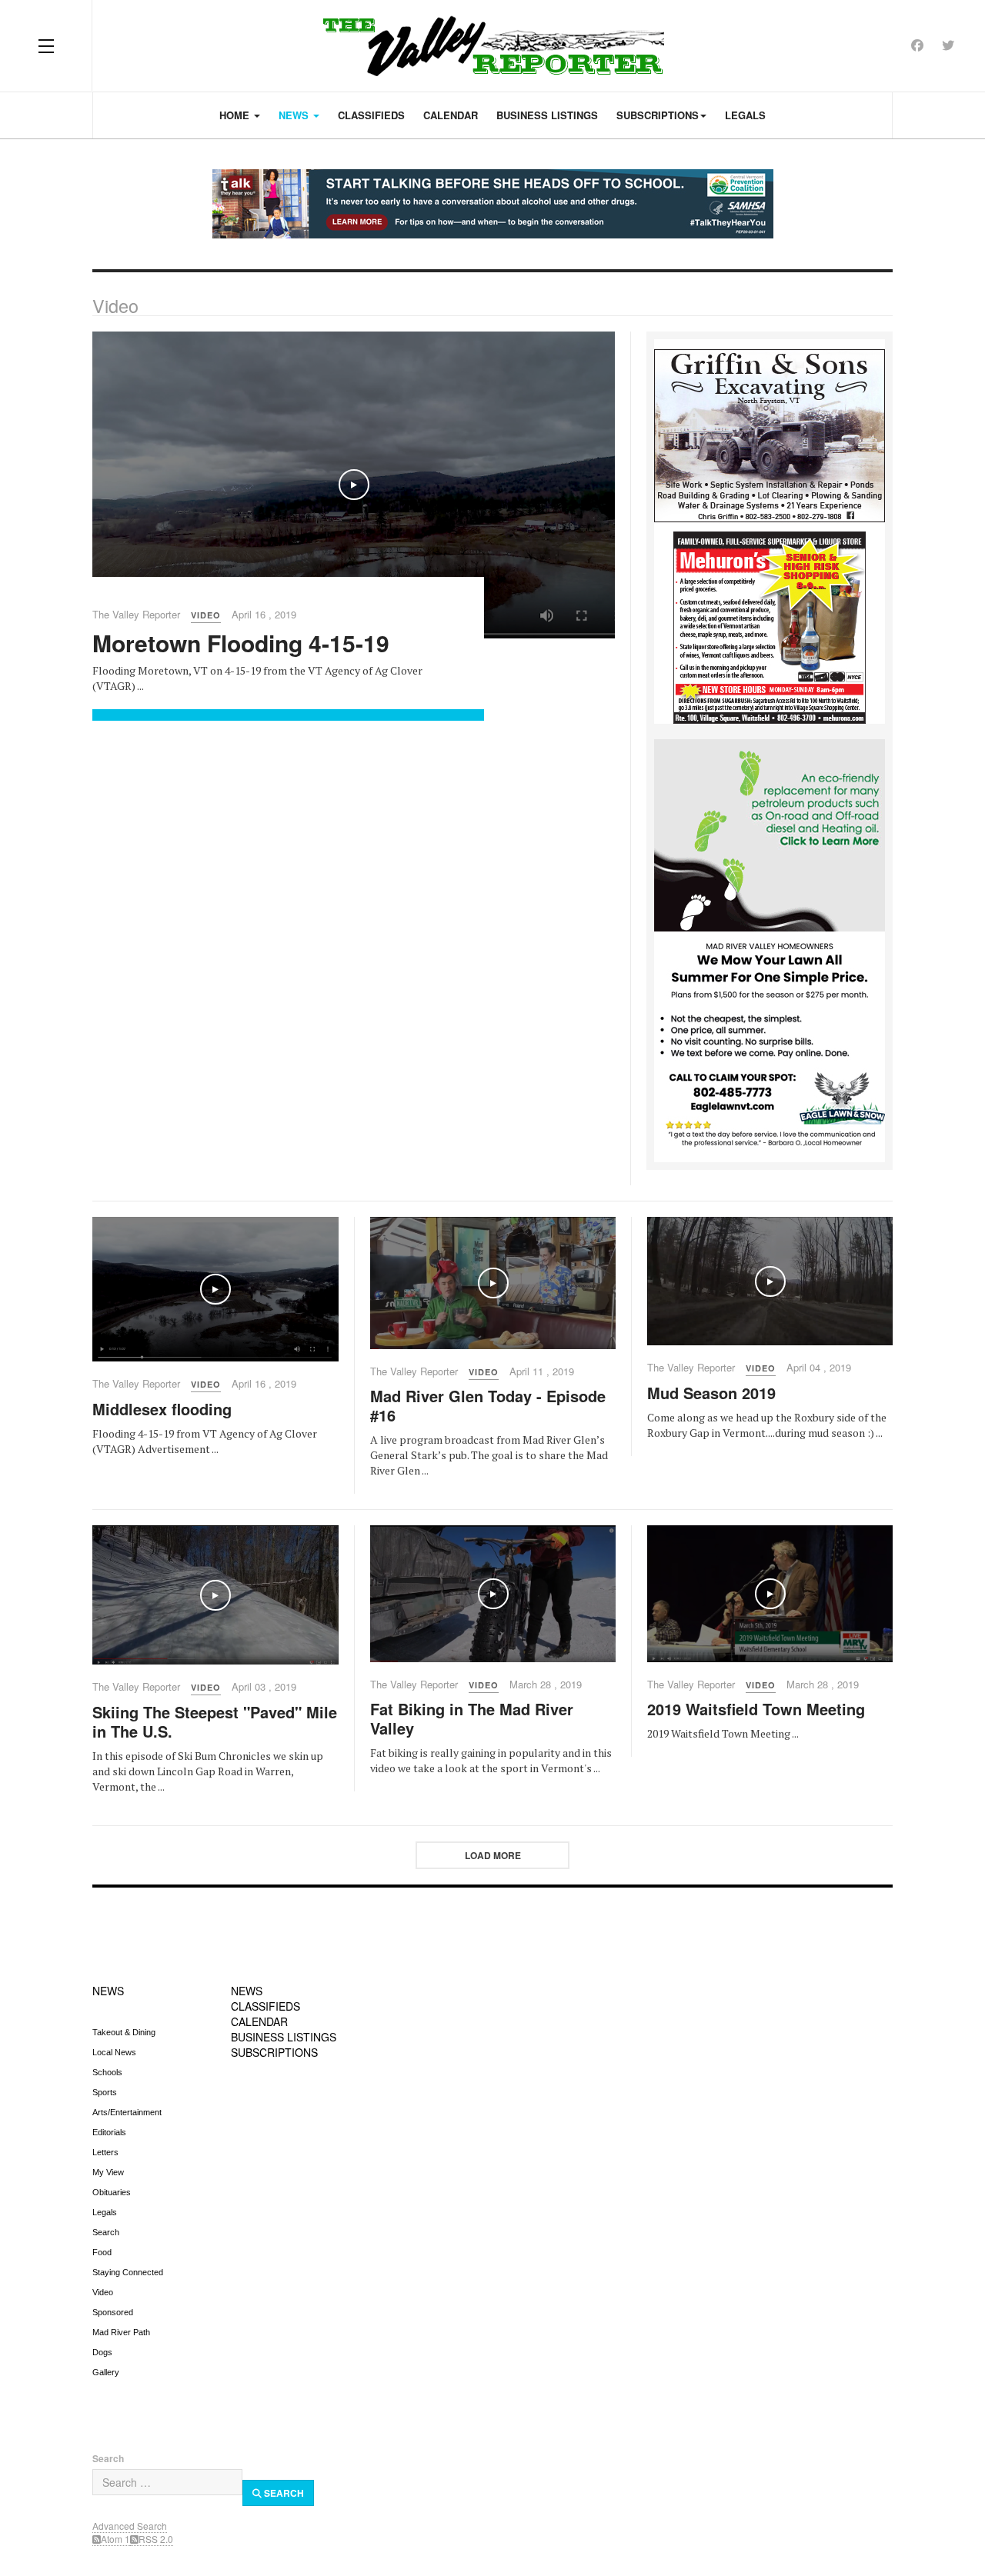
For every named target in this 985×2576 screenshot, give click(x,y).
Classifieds (371, 115)
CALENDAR (259, 2021)
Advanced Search (130, 2526)
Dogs (102, 2352)
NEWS (108, 1991)
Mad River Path (121, 2332)
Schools (107, 2072)
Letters (105, 2152)
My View (108, 2172)
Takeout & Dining (124, 2032)
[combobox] (167, 2482)
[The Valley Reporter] (493, 46)
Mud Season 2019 (711, 1393)
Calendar (451, 115)
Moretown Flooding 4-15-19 (241, 643)
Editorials (109, 2132)
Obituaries (112, 2192)
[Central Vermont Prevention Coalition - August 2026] (492, 204)
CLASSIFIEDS (265, 2006)
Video (103, 2292)
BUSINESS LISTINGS (284, 2037)
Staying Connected (128, 2272)
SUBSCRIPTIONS (274, 2052)
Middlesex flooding (162, 1409)
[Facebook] (917, 45)
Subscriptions (658, 115)
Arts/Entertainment (127, 2112)
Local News (114, 2052)
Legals (745, 115)
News (295, 115)
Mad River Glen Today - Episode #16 (488, 1405)
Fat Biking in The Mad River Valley (472, 1718)
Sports (105, 2092)
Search (106, 2232)
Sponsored (113, 2312)
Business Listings (547, 115)
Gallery (106, 2372)
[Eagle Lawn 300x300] (770, 1045)
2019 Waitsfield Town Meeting (756, 1709)
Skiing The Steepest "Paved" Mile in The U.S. (215, 1721)
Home (236, 115)
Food (102, 2252)
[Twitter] (948, 45)
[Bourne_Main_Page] (770, 834)
